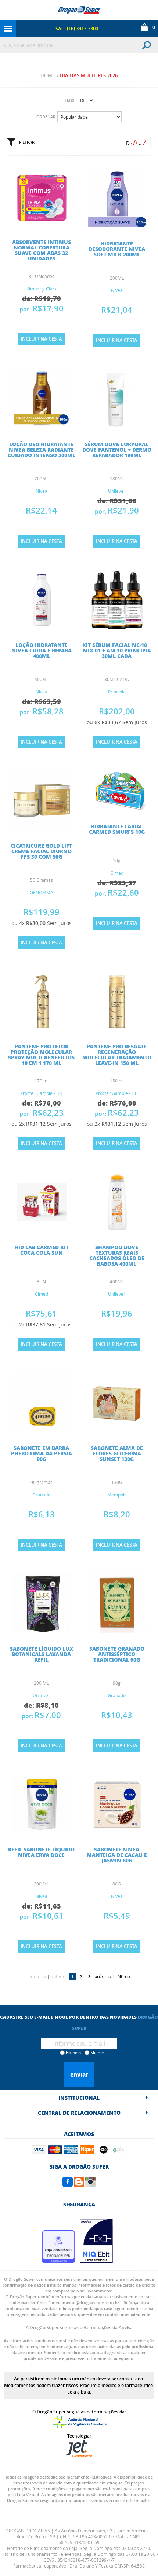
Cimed (117, 873)
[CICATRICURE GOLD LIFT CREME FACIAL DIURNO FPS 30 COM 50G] (42, 828)
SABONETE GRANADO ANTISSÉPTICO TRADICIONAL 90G (117, 1654)
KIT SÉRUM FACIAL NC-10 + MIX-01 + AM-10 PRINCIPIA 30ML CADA (117, 650)
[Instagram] (90, 2185)
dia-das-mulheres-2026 (89, 75)
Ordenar (46, 117)
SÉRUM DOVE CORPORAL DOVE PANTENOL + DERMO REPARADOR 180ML (117, 449)
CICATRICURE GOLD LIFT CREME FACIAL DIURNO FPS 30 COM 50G (41, 851)
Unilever (117, 491)
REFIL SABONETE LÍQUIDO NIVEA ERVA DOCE (41, 1852)
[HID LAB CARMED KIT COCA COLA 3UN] (42, 1229)
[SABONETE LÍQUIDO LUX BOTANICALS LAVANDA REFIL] (42, 1631)
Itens (69, 100)
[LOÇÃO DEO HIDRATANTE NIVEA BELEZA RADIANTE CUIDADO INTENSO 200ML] (42, 426)
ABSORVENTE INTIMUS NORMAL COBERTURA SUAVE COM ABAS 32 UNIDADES (42, 250)
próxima (103, 1976)
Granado (41, 1495)
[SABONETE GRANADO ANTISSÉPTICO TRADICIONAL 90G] (117, 1631)
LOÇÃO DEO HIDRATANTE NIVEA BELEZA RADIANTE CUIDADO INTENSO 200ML (42, 449)
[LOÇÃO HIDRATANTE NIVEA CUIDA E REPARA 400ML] (42, 627)
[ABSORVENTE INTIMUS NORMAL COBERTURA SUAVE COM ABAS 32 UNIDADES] (42, 224)
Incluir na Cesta (41, 339)
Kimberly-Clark (42, 289)
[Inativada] (96, 2261)
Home (48, 75)
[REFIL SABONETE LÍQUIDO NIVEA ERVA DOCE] (42, 1831)
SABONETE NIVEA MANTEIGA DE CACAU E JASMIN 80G (117, 1855)
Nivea (117, 290)
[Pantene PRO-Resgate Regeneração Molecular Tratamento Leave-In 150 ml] (117, 1028)
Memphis (117, 1495)
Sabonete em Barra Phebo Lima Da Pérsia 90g (42, 1453)
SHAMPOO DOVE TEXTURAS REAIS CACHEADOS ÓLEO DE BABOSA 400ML (117, 1255)
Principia (117, 692)
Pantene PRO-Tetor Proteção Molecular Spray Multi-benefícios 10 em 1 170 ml (41, 1054)
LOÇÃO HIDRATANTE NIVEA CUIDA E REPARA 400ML (42, 650)
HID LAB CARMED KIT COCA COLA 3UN (42, 1250)
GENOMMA (42, 892)
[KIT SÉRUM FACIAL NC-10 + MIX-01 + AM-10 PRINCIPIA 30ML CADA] (117, 627)
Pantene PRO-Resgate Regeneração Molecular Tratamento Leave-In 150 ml (117, 1054)
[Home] (79, 10)
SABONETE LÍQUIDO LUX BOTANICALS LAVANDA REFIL (42, 1654)
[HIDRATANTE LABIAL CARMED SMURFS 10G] (117, 808)
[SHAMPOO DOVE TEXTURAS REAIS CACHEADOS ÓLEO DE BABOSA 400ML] (117, 1229)
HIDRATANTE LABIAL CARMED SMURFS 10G (117, 829)
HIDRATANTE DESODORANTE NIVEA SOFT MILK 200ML (117, 249)
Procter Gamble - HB (41, 1093)
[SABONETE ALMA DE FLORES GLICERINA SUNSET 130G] (117, 1430)
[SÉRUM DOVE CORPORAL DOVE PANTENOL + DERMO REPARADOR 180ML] (117, 426)
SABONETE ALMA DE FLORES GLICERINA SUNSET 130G (117, 1453)
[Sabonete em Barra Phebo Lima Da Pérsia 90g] (42, 1430)
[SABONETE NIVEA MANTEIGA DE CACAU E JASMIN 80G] (117, 1831)
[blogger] (79, 2185)
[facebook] (68, 2185)
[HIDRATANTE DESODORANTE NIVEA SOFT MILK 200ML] (117, 225)
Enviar (79, 2075)
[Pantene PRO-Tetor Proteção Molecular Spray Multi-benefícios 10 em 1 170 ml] (42, 1028)
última (124, 1976)
